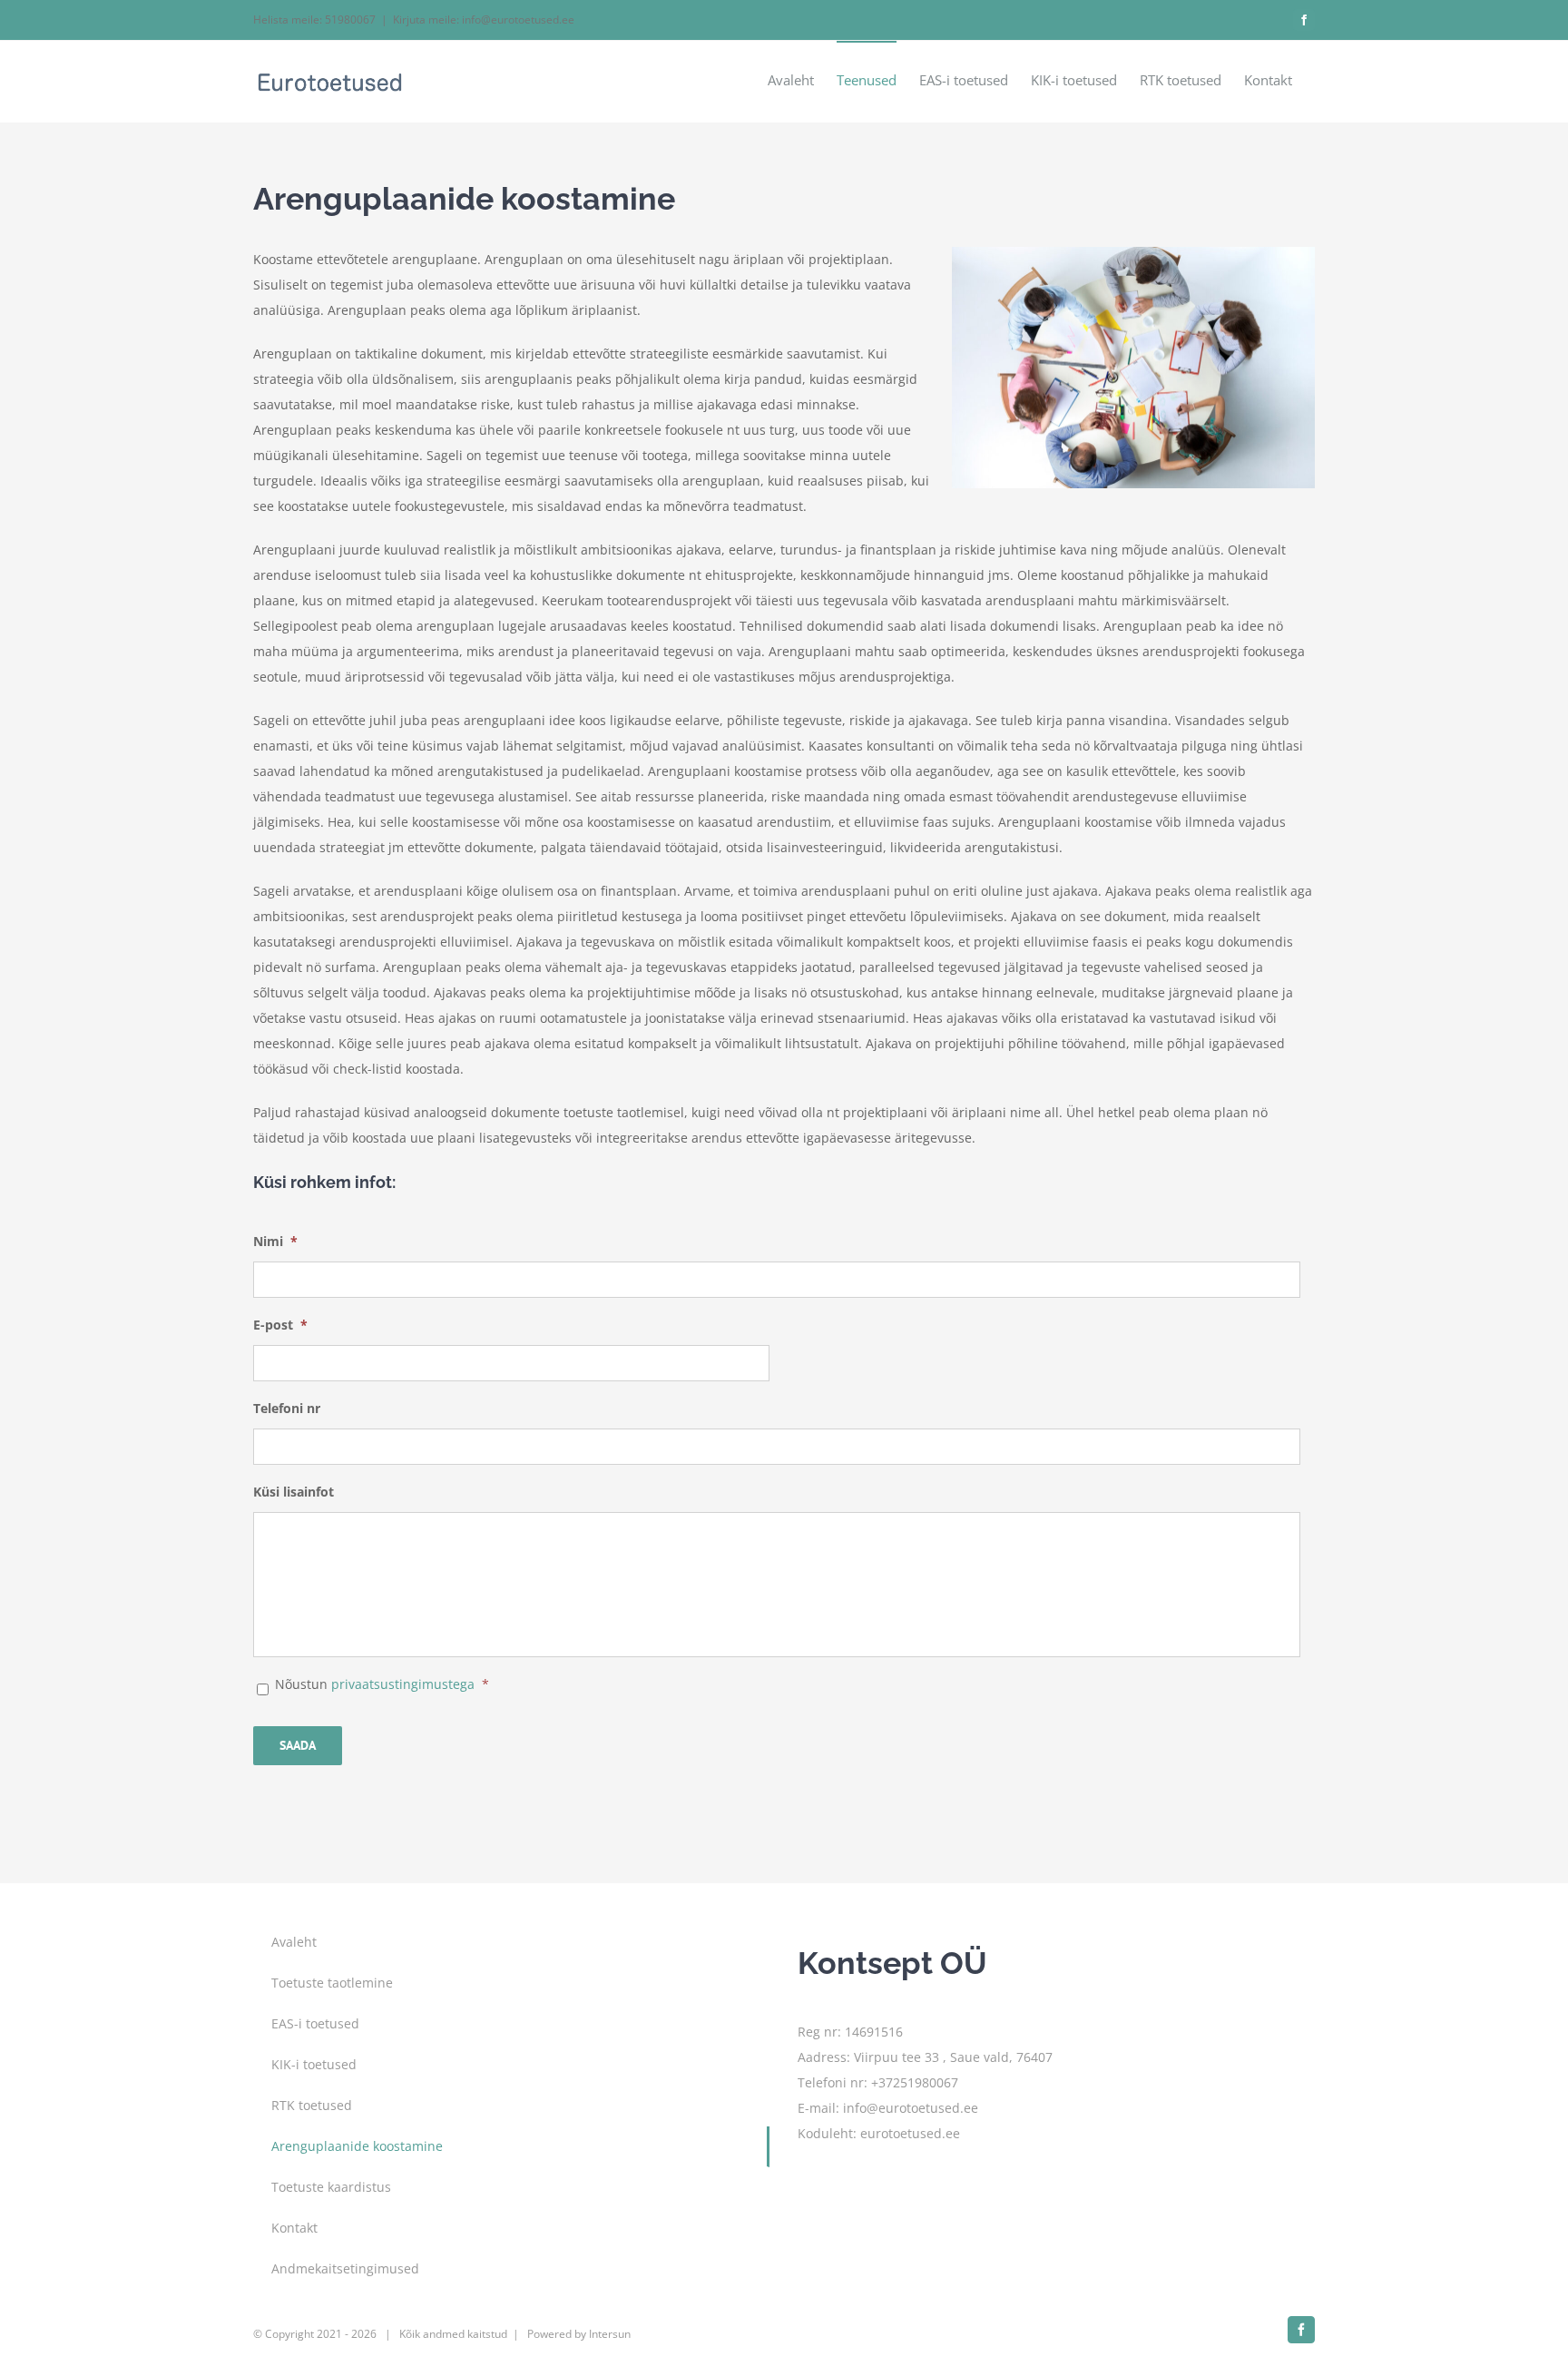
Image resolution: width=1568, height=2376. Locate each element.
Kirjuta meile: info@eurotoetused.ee (484, 20)
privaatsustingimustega (405, 1684)
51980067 (350, 20)
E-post (280, 1325)
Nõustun (382, 1684)
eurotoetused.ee (910, 2133)
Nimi (275, 1242)
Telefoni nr (287, 1409)
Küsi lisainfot (294, 1492)
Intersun (610, 2334)
